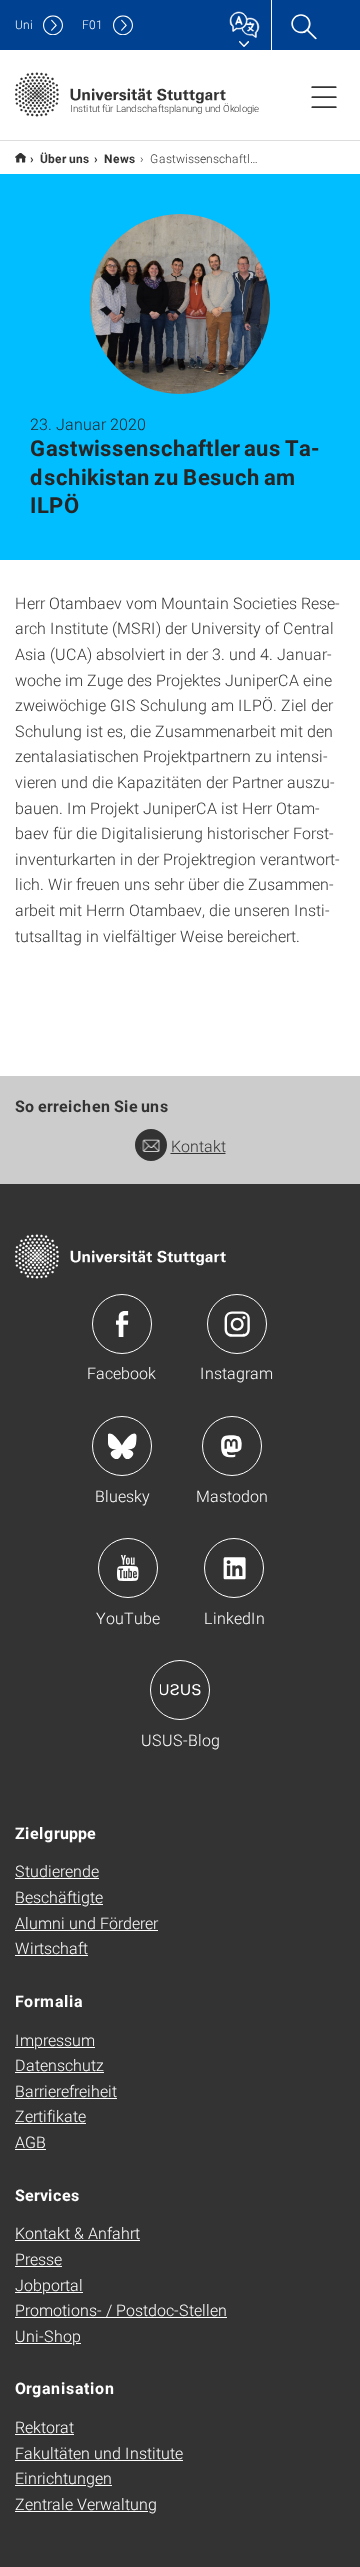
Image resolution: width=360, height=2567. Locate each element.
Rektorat (44, 2426)
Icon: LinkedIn (234, 1568)
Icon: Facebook (122, 1324)
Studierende (57, 1870)
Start (20, 157)
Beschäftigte (59, 1896)
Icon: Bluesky (122, 1446)
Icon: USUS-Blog (180, 1690)
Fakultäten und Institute (99, 2452)
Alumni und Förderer (86, 1922)
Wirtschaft (51, 1947)
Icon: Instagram (237, 1324)
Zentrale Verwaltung (86, 2503)
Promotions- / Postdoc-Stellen (121, 2309)
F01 (92, 24)
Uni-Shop (48, 2335)
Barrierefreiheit (66, 2090)
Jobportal (49, 2284)
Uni (24, 24)
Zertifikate (50, 2115)
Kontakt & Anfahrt (77, 2232)
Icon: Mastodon (232, 1446)
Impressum (55, 2039)
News (120, 158)
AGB (30, 2141)
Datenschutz (59, 2064)
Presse (38, 2258)
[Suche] (303, 25)
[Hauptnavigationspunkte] (324, 96)
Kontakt (198, 1145)
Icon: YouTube (128, 1568)
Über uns (65, 158)
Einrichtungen (63, 2477)
